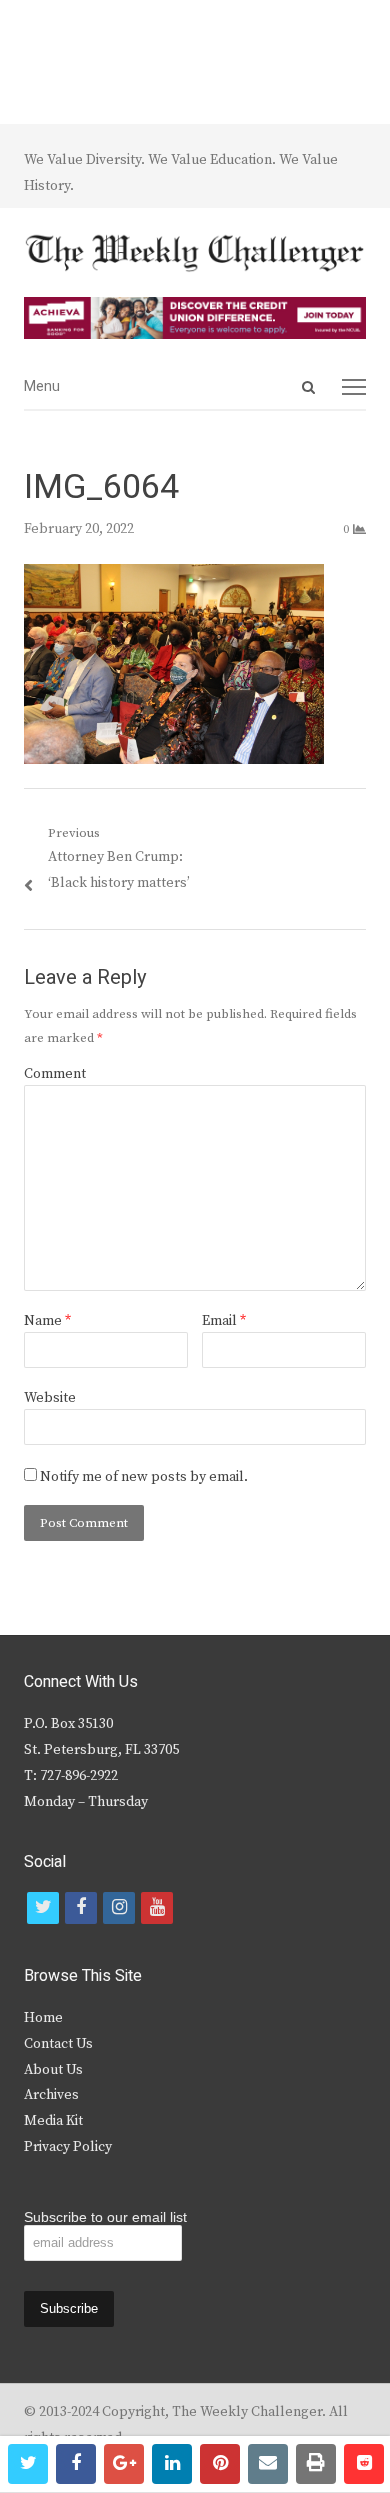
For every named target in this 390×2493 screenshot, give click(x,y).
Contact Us (58, 2044)
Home (43, 2018)
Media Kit (53, 2121)
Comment (55, 1074)
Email (224, 1321)
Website (50, 1398)
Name (47, 1321)
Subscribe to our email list (105, 2217)
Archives (51, 2095)
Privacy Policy (68, 2147)
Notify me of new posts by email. (144, 1477)
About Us (53, 2070)
